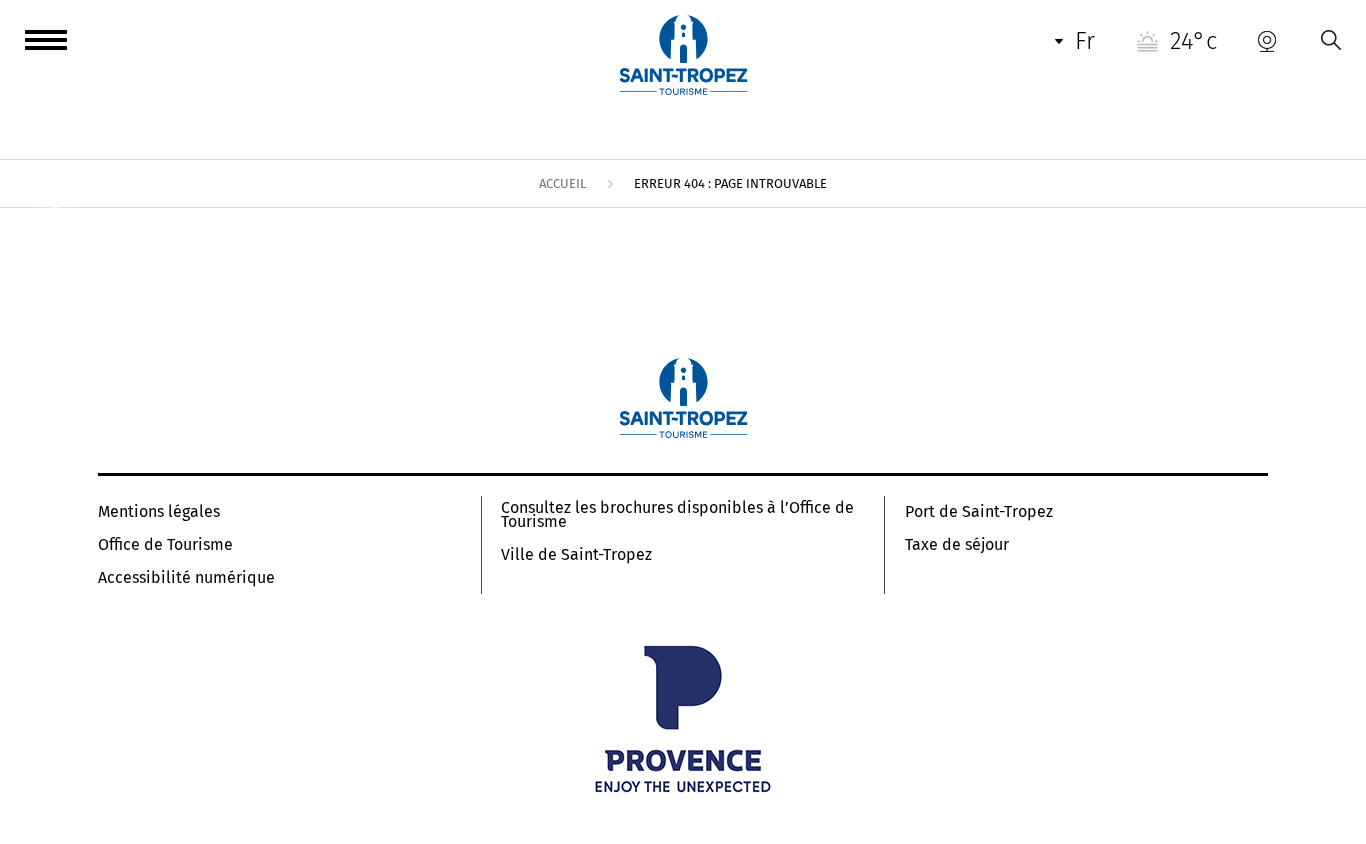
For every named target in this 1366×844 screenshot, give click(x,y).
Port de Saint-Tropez (979, 512)
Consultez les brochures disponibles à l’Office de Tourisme (677, 515)
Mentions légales (159, 512)
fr (1085, 41)
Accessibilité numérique (186, 578)
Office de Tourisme (165, 545)
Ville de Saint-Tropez (576, 555)
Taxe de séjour (957, 545)
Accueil (562, 183)
